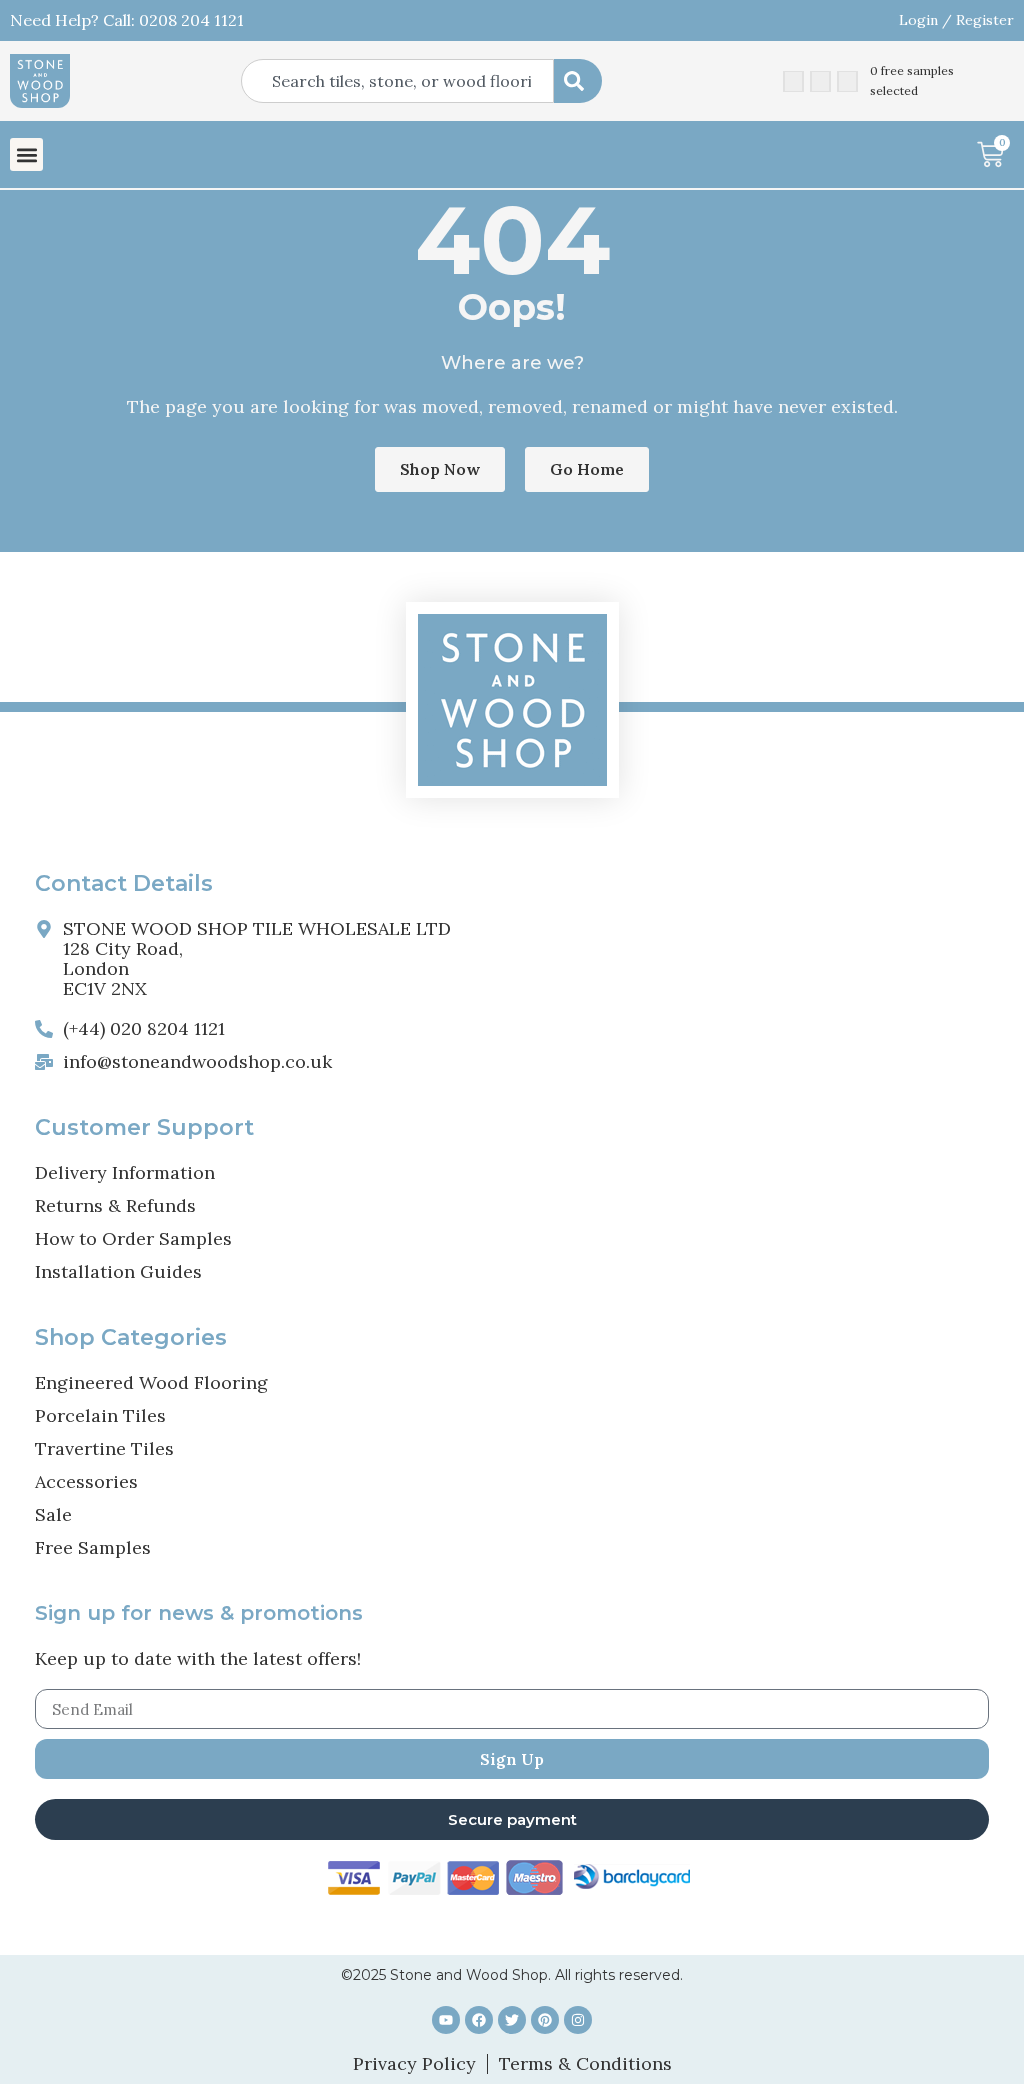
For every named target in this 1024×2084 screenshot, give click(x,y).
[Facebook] (479, 2020)
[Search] (578, 81)
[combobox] (397, 81)
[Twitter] (512, 2020)
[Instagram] (578, 2020)
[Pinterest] (545, 2020)
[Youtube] (446, 2020)
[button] (26, 154)
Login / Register (956, 20)
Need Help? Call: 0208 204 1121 (127, 20)
